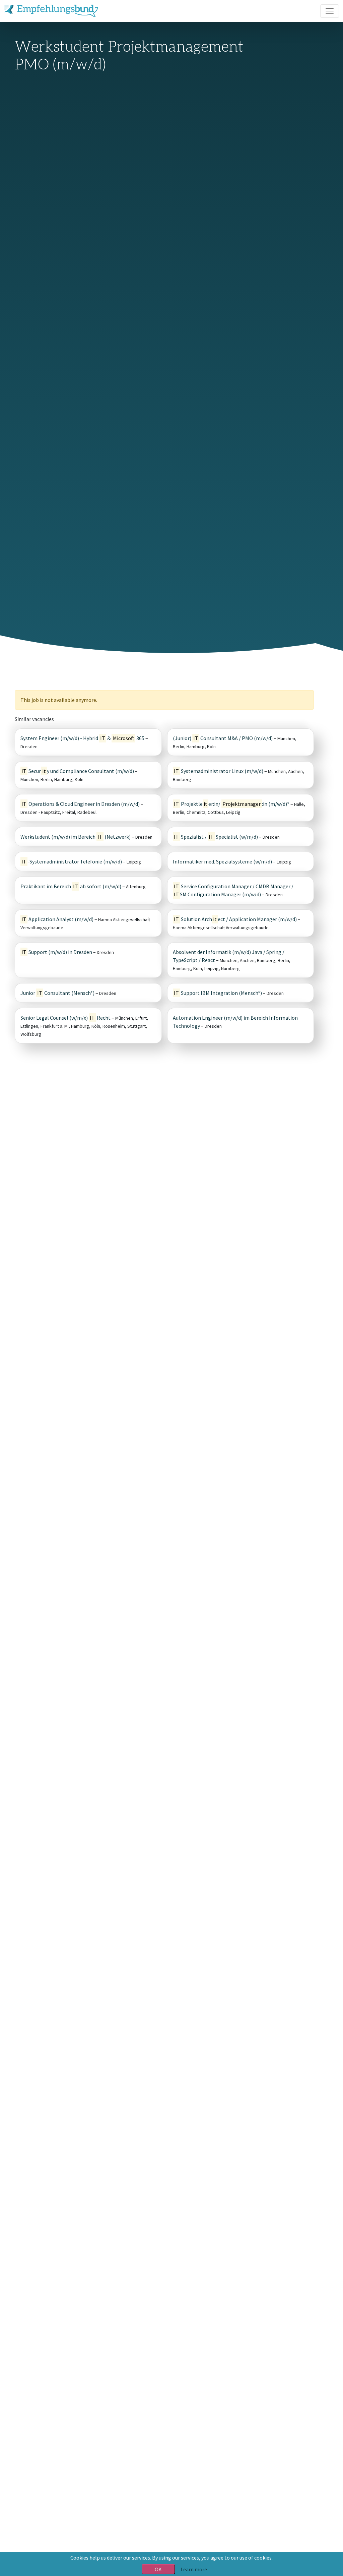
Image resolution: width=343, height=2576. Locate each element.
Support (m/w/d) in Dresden (57, 952)
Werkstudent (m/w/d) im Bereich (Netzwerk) (76, 837)
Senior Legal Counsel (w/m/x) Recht (65, 1018)
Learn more (194, 2569)
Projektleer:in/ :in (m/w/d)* (232, 804)
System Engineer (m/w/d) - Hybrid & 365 (82, 738)
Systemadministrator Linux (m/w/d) (219, 771)
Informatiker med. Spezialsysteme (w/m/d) (222, 861)
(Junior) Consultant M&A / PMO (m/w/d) (223, 738)
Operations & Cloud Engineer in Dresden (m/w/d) (81, 804)
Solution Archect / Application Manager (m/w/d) (235, 919)
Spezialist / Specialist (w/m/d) (216, 837)
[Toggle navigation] (330, 11)
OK (158, 2569)
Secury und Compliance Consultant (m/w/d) (78, 771)
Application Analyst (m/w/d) (57, 919)
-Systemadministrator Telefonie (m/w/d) (72, 861)
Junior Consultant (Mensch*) (57, 993)
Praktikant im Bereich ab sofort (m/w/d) (71, 886)
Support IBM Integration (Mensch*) (218, 993)
